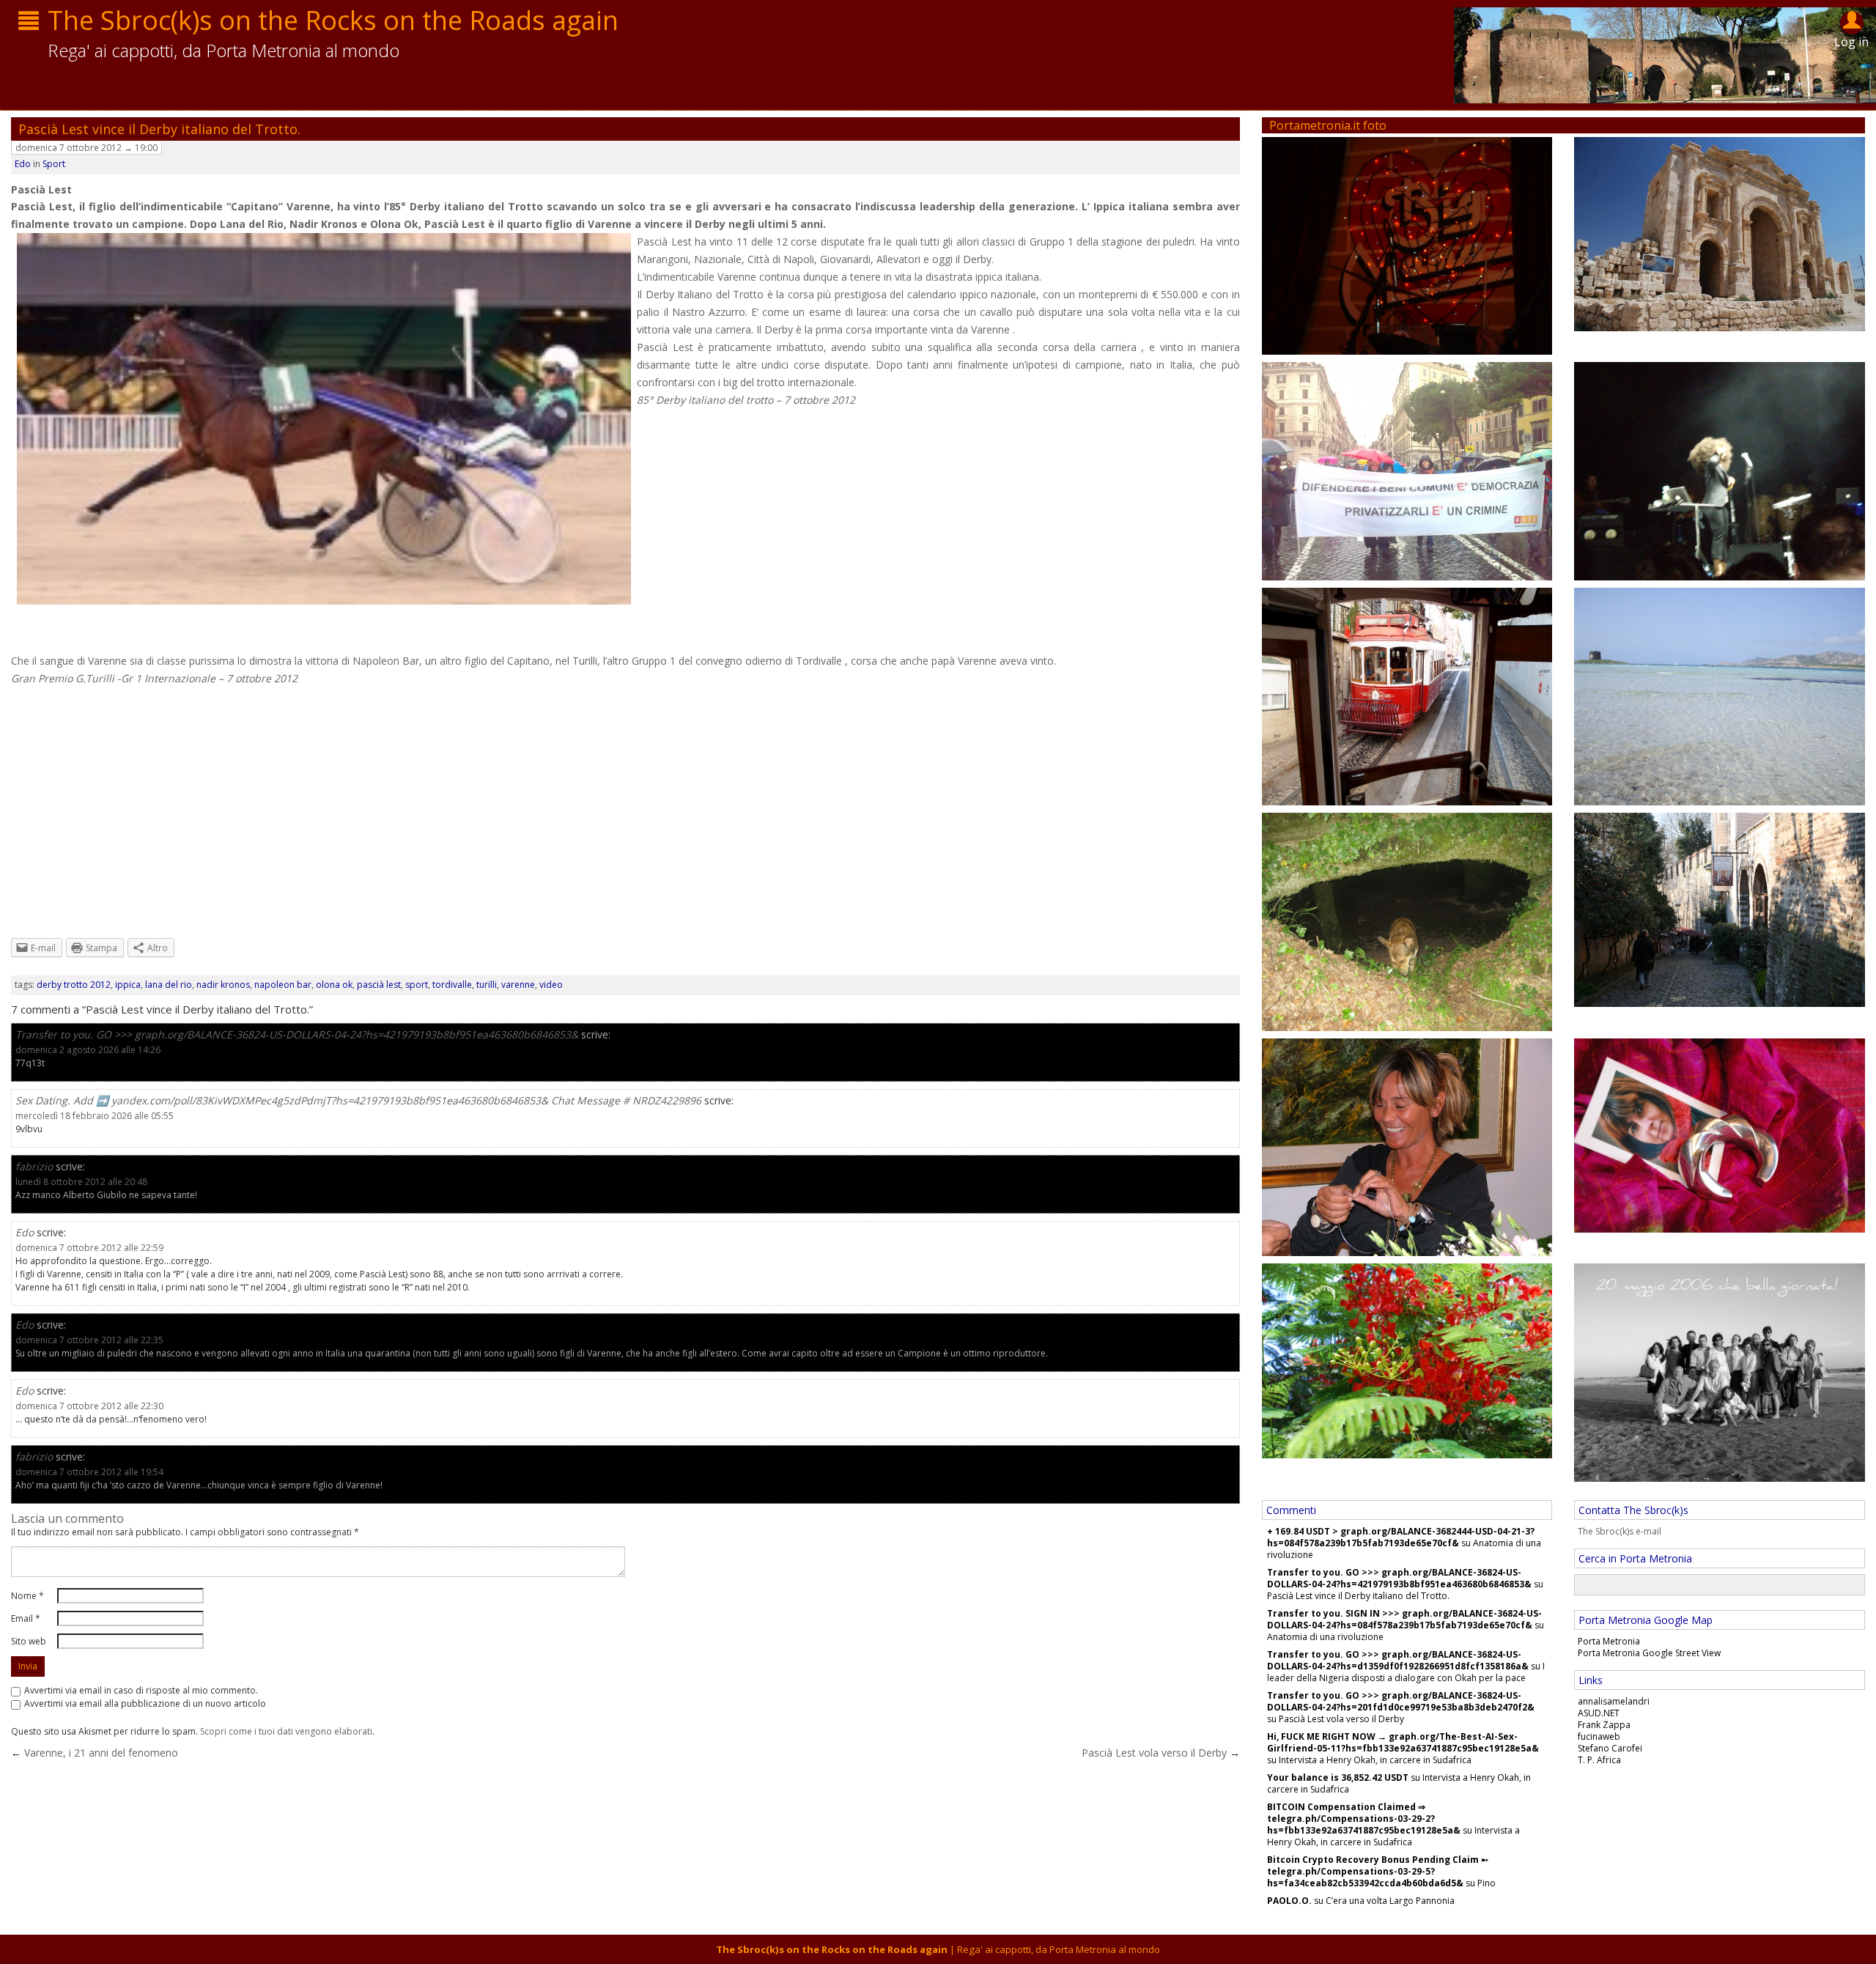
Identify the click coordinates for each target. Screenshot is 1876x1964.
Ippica (128, 985)
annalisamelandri (1614, 1701)
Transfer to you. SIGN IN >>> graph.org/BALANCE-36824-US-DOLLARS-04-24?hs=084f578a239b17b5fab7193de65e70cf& (1404, 1619)
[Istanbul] (1720, 908)
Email (26, 1618)
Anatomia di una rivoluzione (1325, 1637)
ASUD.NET (1599, 1713)
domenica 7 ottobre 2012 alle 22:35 (89, 1340)
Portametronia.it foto (1328, 125)
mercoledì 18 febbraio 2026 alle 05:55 (95, 1116)
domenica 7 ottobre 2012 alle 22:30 (89, 1406)
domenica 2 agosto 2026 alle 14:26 (88, 1050)
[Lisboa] (1407, 695)
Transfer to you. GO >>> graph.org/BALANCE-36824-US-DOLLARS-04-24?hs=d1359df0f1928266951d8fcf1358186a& (1398, 1660)
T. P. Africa (1599, 1760)
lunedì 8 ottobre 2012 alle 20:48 (81, 1182)
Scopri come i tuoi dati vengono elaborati (286, 1731)
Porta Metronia (1609, 1641)
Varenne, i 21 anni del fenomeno (101, 1753)
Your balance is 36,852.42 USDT (1338, 1777)
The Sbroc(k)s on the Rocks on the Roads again (333, 20)
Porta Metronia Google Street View (1649, 1653)
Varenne (518, 985)
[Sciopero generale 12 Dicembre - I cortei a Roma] (1407, 470)
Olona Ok (334, 985)
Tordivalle (452, 985)
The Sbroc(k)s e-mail (1620, 1531)
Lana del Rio (169, 985)
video (551, 985)
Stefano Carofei (1610, 1748)
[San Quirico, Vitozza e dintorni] (1407, 921)
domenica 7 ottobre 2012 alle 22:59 (89, 1248)
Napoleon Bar (283, 985)
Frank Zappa (1604, 1725)
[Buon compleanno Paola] (1407, 1146)
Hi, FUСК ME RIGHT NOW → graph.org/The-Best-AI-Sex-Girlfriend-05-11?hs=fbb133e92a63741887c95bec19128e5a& (1403, 1742)
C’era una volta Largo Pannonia (1390, 1901)
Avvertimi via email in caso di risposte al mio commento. (141, 1690)
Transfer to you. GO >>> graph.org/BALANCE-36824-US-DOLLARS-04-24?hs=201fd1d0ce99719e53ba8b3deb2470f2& (1401, 1701)
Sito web (29, 1641)
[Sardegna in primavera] (1720, 695)
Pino (1487, 1883)
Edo (23, 164)
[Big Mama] (1407, 245)
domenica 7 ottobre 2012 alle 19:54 (89, 1472)
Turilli (487, 985)
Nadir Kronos (223, 985)
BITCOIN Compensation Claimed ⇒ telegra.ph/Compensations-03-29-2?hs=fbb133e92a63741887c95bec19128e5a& (1364, 1819)
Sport (54, 164)
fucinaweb (1599, 1736)
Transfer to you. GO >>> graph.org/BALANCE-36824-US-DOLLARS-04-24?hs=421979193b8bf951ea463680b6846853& (297, 1034)
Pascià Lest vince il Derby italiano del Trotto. (159, 129)
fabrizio (34, 1166)
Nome (27, 1596)
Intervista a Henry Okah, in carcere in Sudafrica (1375, 1760)
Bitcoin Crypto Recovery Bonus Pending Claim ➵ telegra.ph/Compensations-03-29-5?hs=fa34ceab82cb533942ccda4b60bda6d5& (1378, 1871)
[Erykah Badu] (1720, 470)
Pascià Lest (379, 985)
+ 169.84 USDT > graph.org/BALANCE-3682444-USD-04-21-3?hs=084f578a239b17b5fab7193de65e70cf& (1401, 1537)
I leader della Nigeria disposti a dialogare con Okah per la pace (1406, 1672)
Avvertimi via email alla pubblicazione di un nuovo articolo (145, 1703)
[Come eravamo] (1720, 1372)
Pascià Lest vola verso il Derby (1154, 1753)
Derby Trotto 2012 (74, 985)
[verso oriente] (1720, 1134)
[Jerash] (1720, 233)
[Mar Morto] (1407, 1360)
